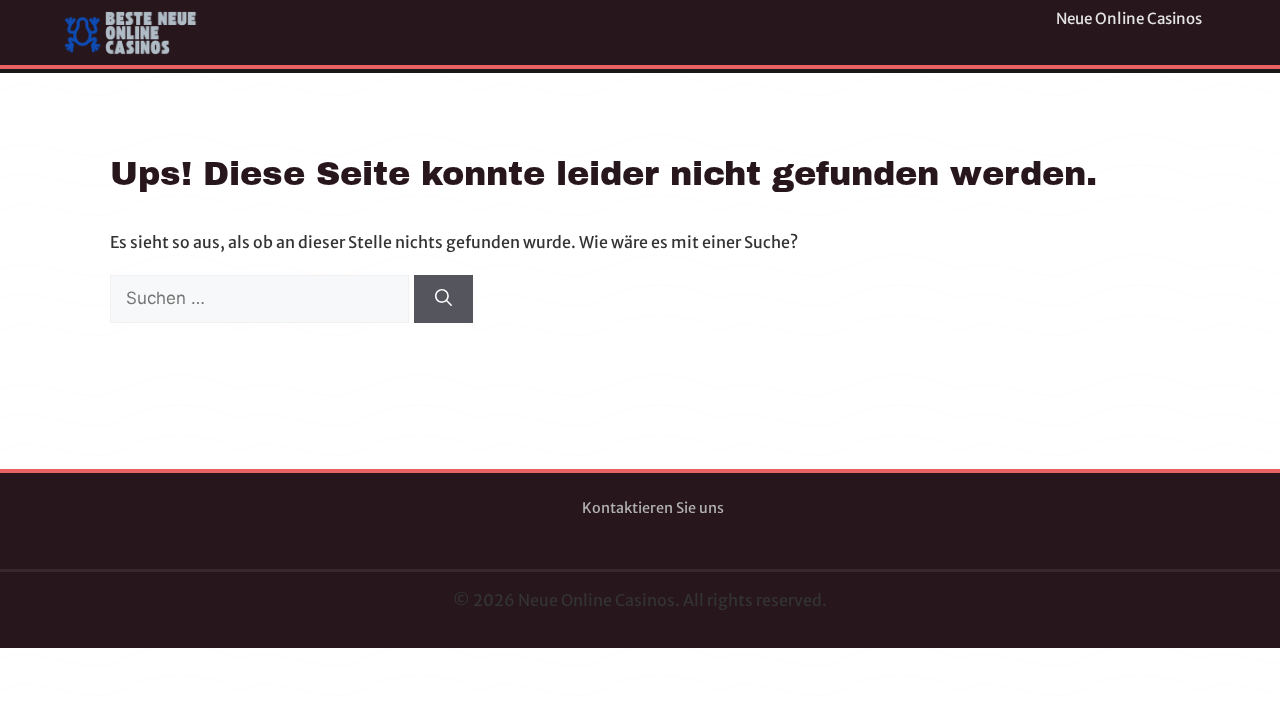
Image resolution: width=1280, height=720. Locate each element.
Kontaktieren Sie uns (653, 508)
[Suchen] (443, 299)
